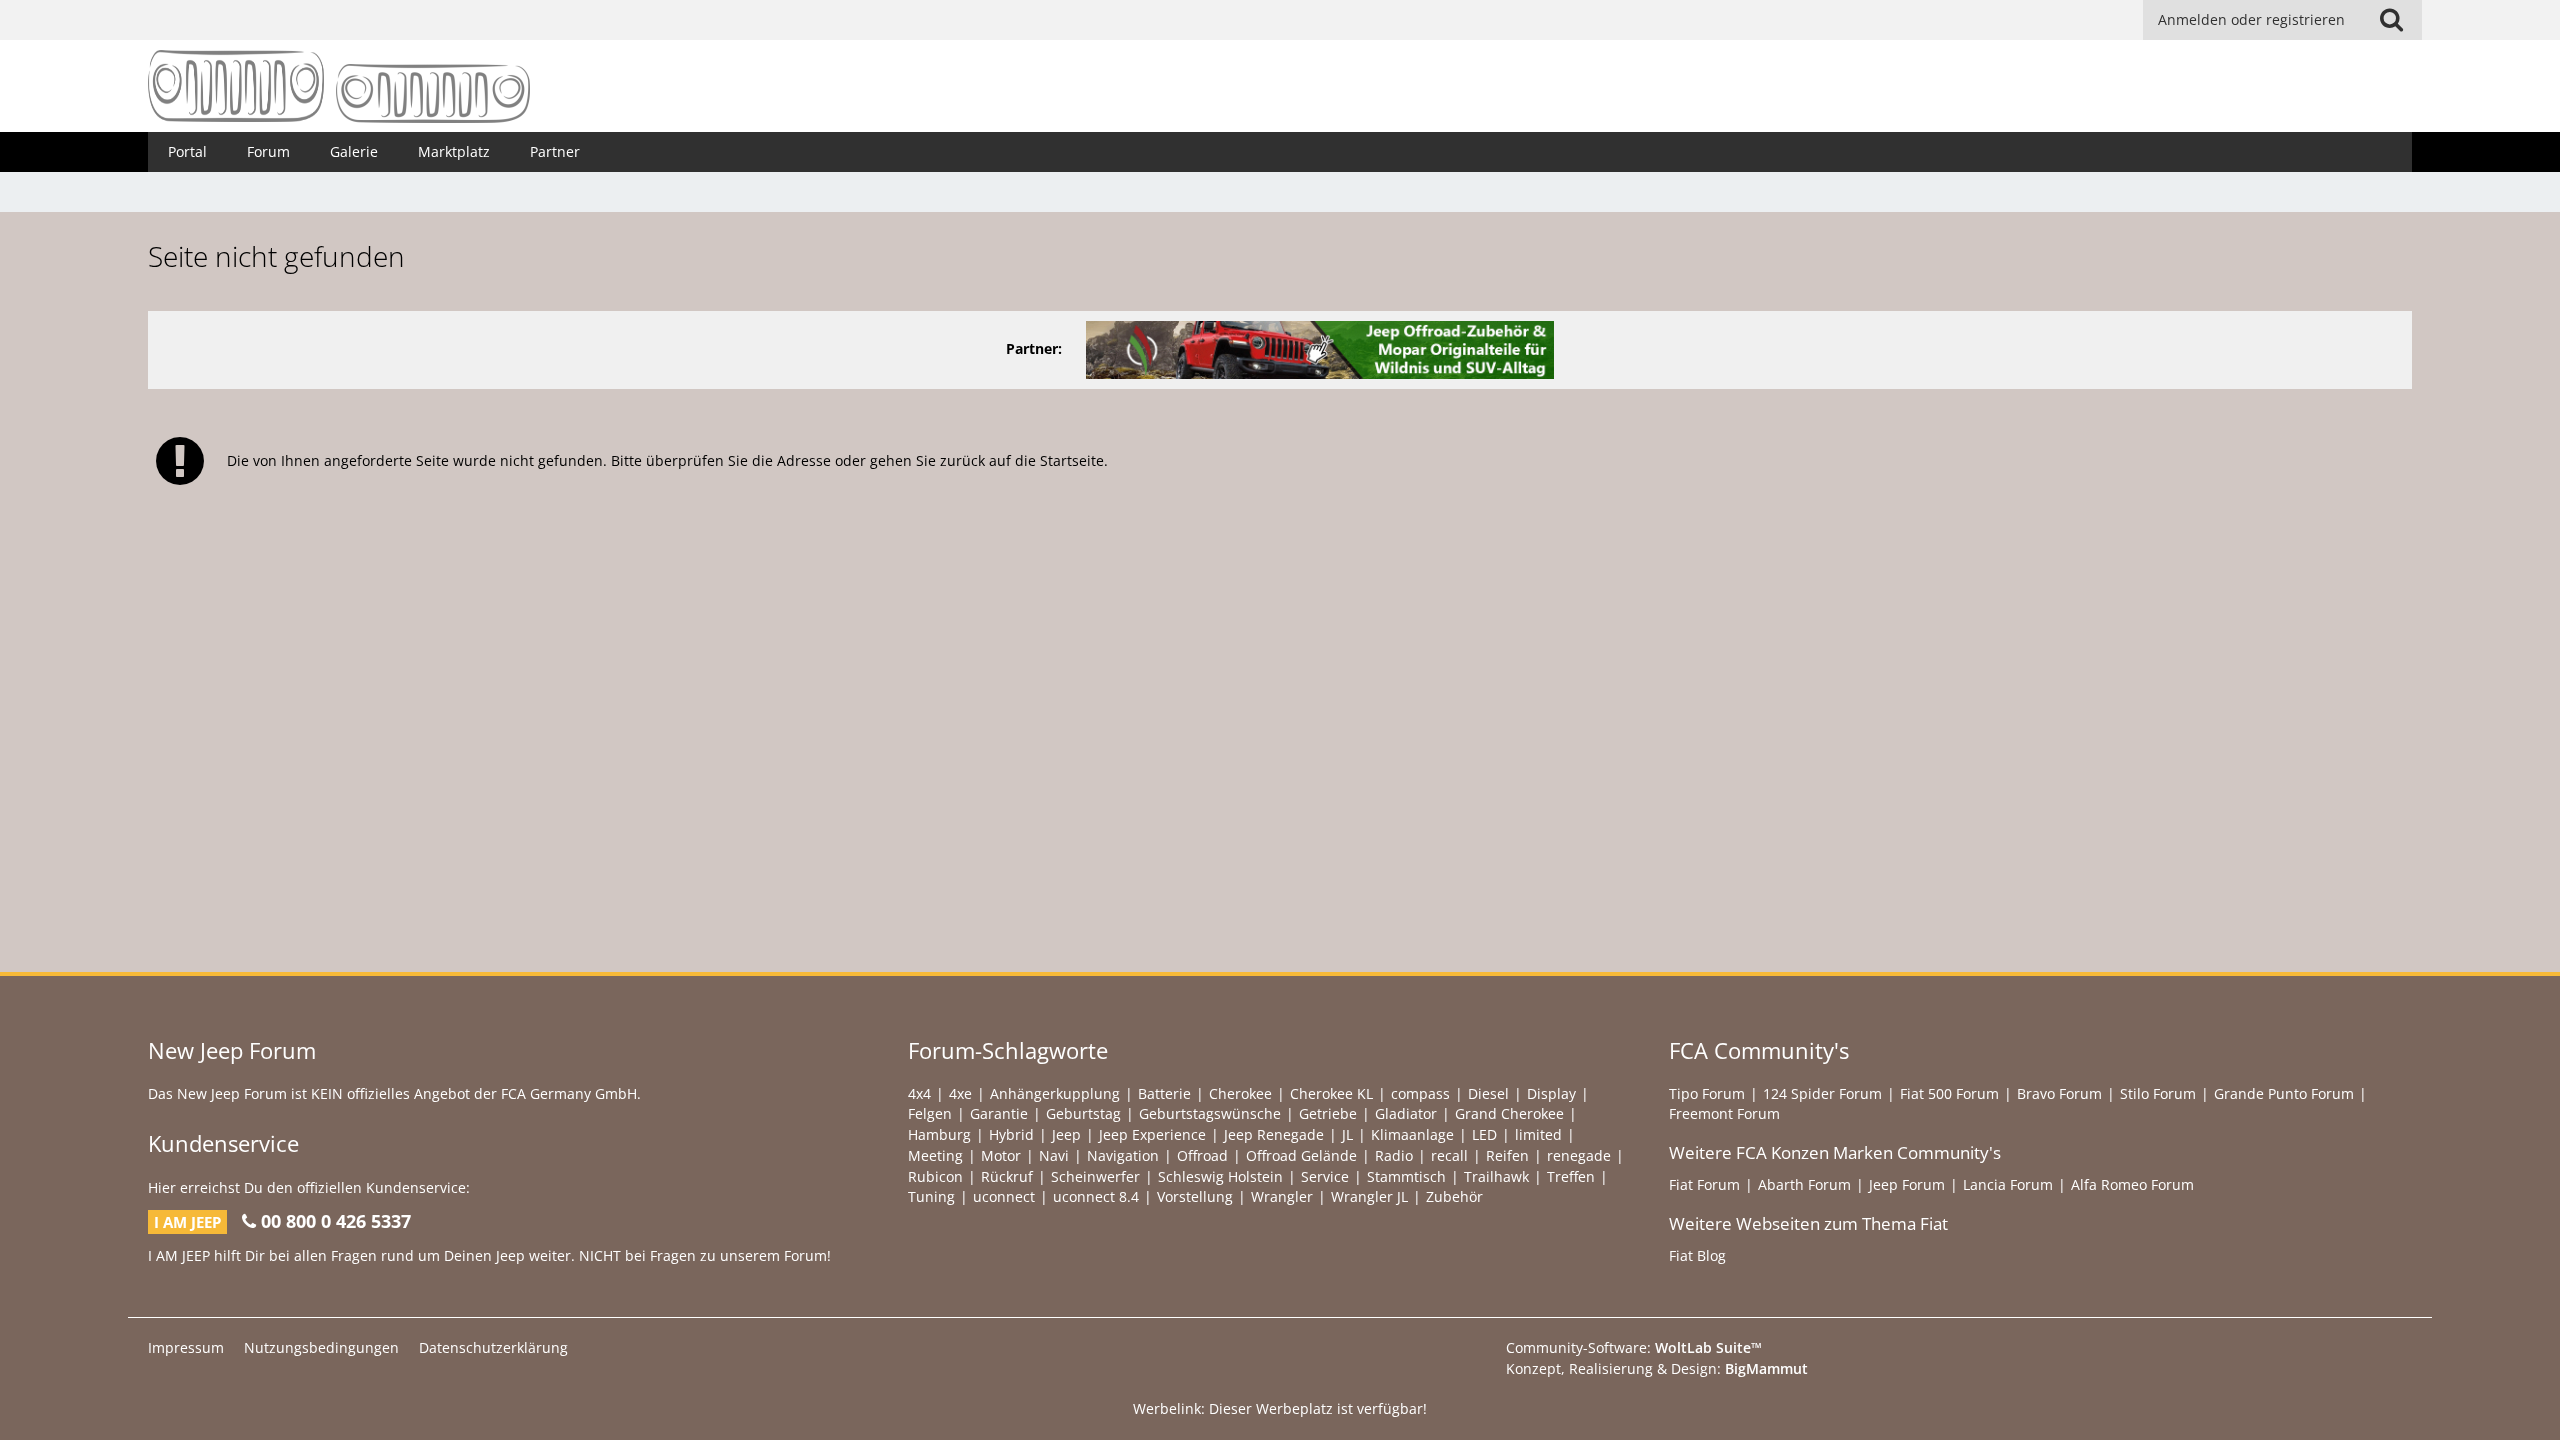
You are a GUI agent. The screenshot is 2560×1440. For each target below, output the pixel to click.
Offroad (1202, 1155)
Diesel (1488, 1093)
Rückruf (1007, 1176)
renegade (1579, 1155)
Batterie (1164, 1093)
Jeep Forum (1907, 1184)
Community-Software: (1634, 1347)
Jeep (1066, 1134)
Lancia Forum (2008, 1184)
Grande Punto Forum (2284, 1093)
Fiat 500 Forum (1949, 1093)
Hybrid (1011, 1134)
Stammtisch (1406, 1176)
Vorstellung (1195, 1196)
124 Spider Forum (1822, 1093)
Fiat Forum (1704, 1184)
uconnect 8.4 (1096, 1196)
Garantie (999, 1113)
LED (1484, 1134)
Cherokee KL (1331, 1093)
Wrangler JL (1369, 1196)
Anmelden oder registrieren (2251, 19)
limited (1538, 1134)
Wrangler (1282, 1196)
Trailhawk (1496, 1176)
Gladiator (1406, 1113)
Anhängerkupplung (1055, 1093)
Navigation (1123, 1155)
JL (1347, 1134)
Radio (1394, 1155)
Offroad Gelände (1301, 1155)
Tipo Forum (1707, 1093)
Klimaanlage (1412, 1134)
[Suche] (2391, 20)
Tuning (931, 1196)
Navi (1054, 1155)
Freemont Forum (1724, 1113)
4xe (960, 1093)
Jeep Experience (1152, 1134)
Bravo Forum (2059, 1093)
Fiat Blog (1697, 1255)
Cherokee (1240, 1093)
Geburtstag (1083, 1113)
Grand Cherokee (1509, 1113)
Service (1325, 1176)
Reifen (1507, 1155)
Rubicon (935, 1176)
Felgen (930, 1113)
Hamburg (939, 1134)
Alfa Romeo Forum (2132, 1184)
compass (1420, 1093)
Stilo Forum (2158, 1093)
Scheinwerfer (1095, 1176)
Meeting (935, 1155)
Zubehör (1454, 1196)
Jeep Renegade (1274, 1134)
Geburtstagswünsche (1210, 1113)
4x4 (919, 1093)
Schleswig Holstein (1220, 1176)
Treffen (1571, 1176)
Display (1551, 1093)
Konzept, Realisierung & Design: (1657, 1368)
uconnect (1004, 1196)
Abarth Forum (1804, 1184)
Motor (1001, 1155)
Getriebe (1328, 1113)
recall (1449, 1155)
